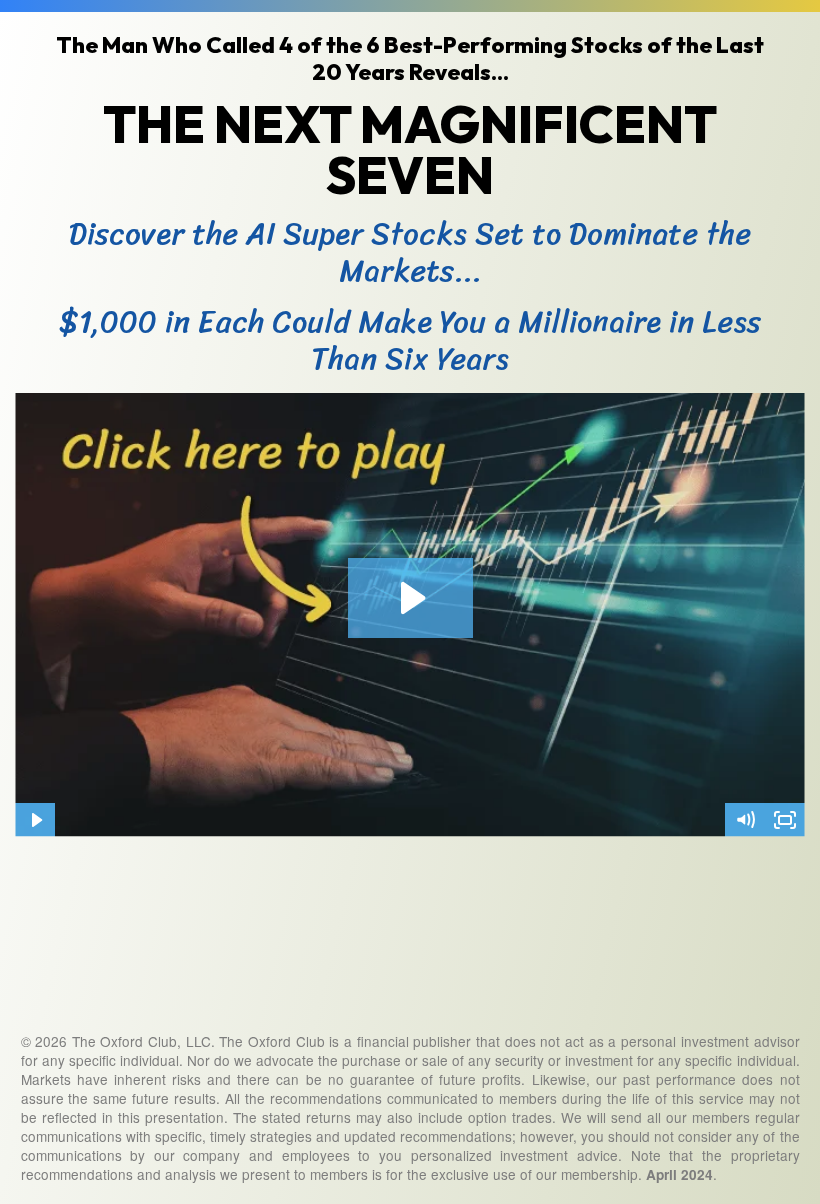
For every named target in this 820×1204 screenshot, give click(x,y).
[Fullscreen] (785, 820)
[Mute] (745, 820)
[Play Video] (35, 820)
